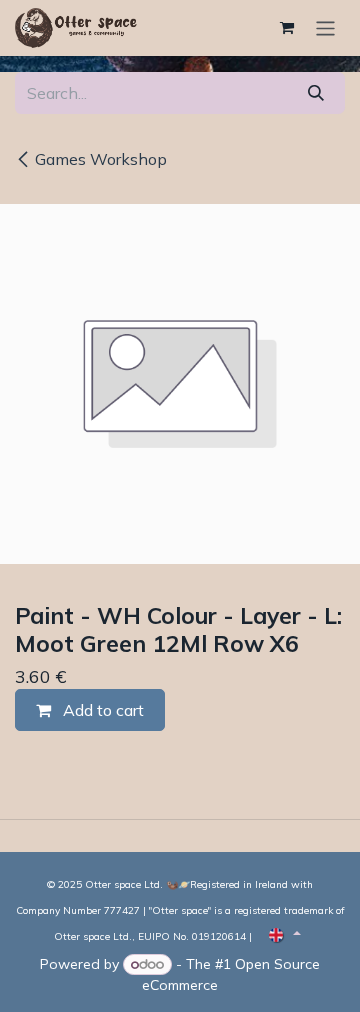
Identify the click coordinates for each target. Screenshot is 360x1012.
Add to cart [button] (101, 710)
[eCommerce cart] (287, 28)
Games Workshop (101, 159)
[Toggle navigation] (325, 27)
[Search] (316, 93)
